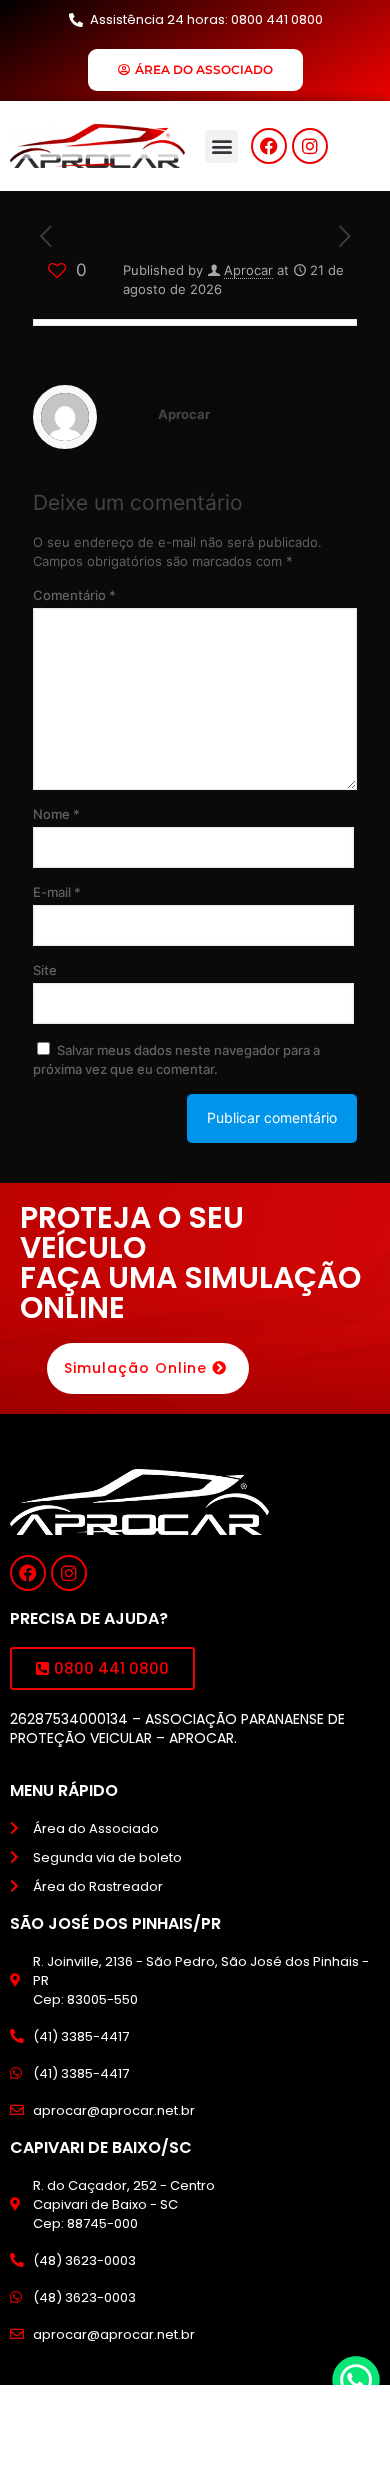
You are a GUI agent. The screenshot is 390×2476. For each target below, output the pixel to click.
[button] (221, 146)
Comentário (74, 595)
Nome (56, 814)
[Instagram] (310, 146)
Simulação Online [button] (135, 1368)
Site (45, 970)
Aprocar (248, 270)
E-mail (57, 892)
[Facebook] (269, 146)
